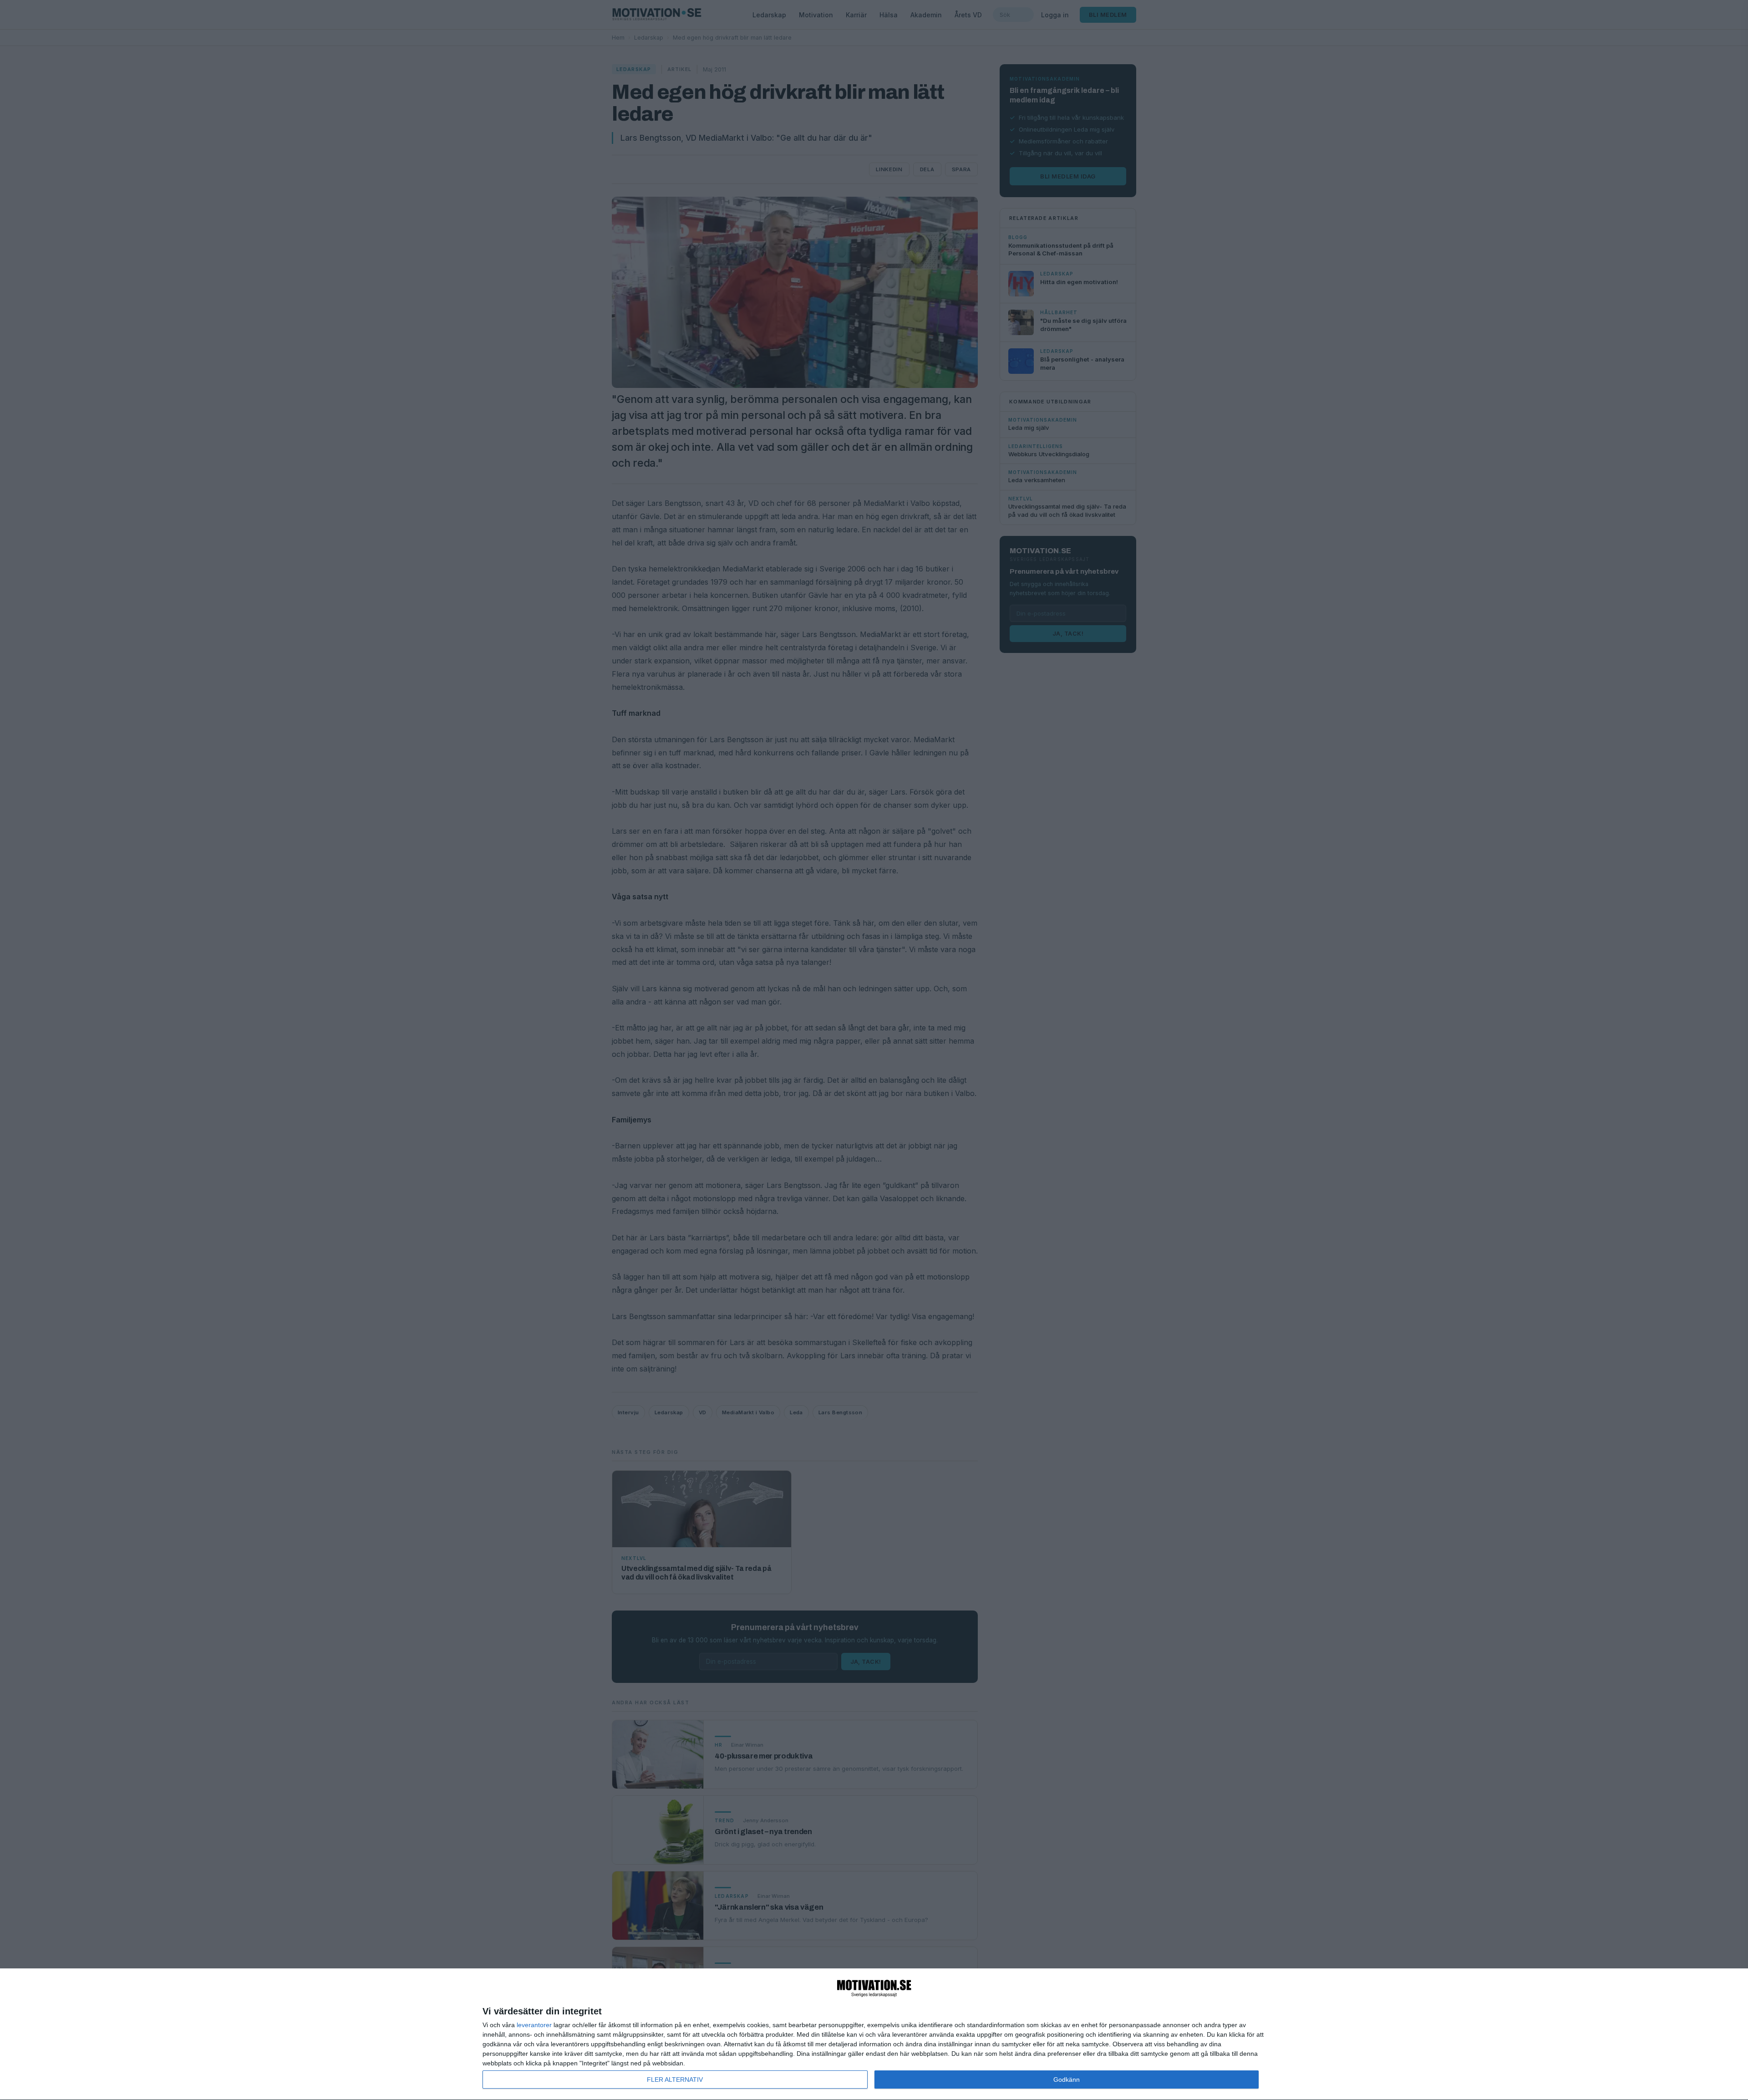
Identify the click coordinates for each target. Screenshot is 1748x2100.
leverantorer (534, 2025)
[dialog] (874, 2034)
